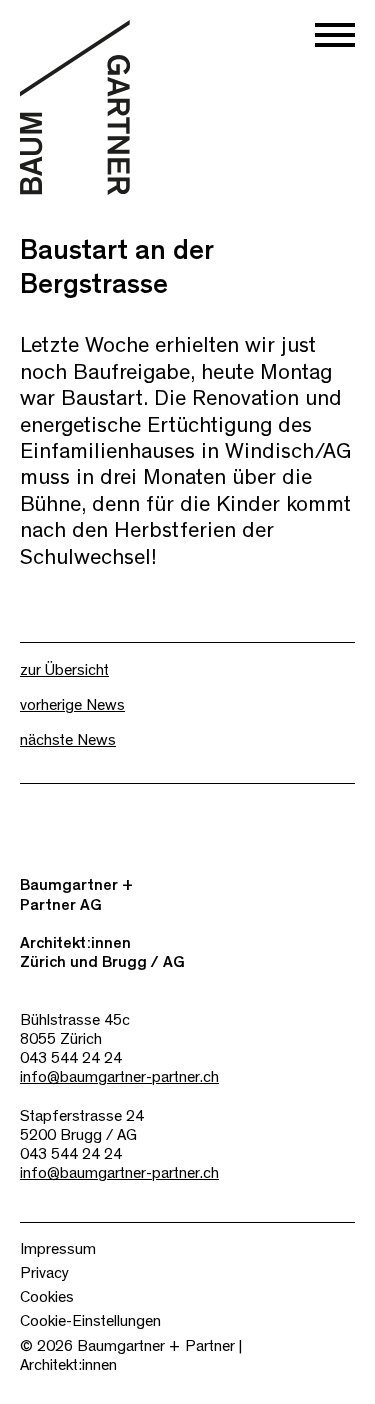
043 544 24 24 (71, 1058)
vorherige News (72, 705)
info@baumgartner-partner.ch (119, 1077)
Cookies (47, 1297)
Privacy (44, 1273)
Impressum (58, 1249)
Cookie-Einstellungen (90, 1321)
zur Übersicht (64, 670)
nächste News (68, 740)
